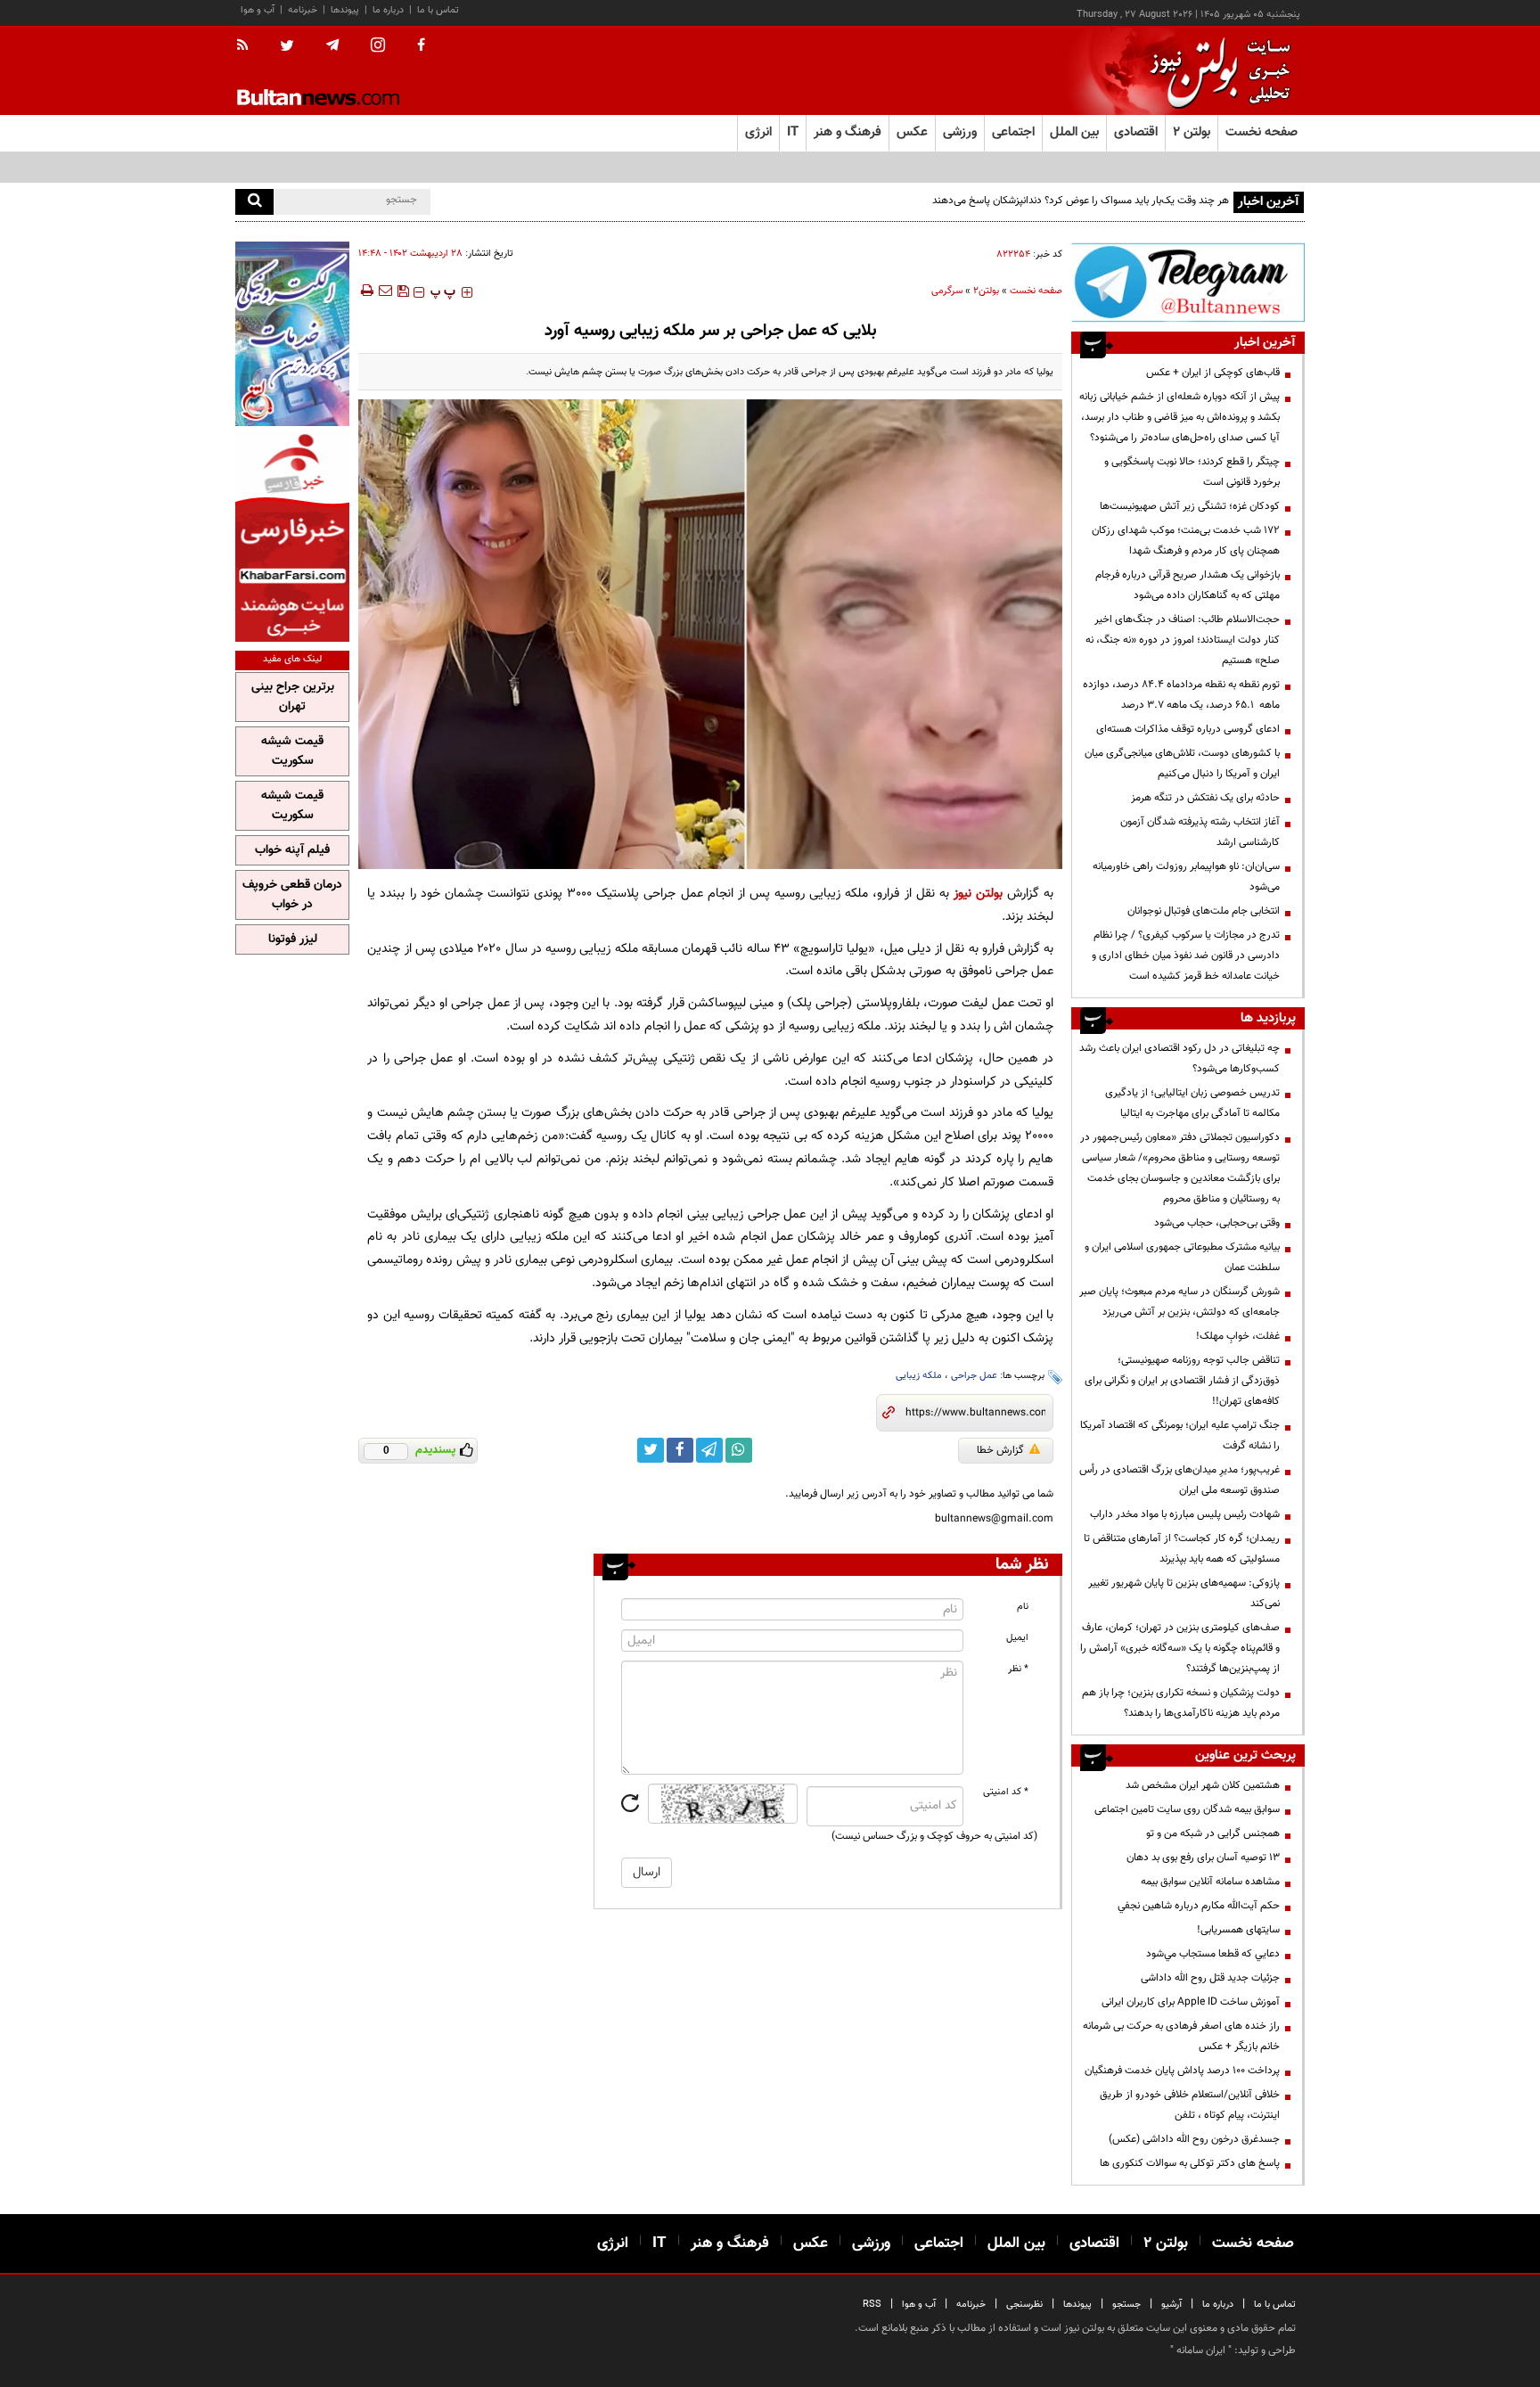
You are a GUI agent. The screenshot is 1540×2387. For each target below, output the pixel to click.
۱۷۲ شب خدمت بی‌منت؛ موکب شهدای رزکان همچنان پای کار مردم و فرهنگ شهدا (1186, 541)
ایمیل (1017, 1638)
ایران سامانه (1201, 2350)
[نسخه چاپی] (366, 291)
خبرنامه (303, 10)
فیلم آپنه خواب (292, 850)
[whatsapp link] (739, 1450)
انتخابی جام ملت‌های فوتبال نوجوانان (1204, 911)
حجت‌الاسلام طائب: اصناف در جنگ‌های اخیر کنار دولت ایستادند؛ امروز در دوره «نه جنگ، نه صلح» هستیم (1183, 640)
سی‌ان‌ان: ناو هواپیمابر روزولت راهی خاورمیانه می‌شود (1186, 877)
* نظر (1018, 1669)
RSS (872, 2305)
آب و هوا (258, 10)
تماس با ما (438, 10)
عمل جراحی (974, 1376)
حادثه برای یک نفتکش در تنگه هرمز (1205, 798)
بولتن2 (986, 291)
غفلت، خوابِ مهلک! (1238, 1336)
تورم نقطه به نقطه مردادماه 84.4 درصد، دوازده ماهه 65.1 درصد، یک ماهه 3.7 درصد (1181, 695)
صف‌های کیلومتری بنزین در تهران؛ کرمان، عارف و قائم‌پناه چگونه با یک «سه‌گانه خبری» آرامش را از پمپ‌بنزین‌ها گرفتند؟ (1180, 1648)
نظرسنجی (1024, 2305)
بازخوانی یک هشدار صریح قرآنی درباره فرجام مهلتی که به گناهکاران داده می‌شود (1188, 585)
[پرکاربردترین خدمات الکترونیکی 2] (292, 334)
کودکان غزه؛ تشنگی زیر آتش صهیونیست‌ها (1190, 506)
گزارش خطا (1000, 1450)
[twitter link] (651, 1450)
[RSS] (248, 46)
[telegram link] (709, 1450)
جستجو (1126, 2305)
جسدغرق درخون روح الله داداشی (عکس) (1194, 2139)
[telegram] (332, 45)
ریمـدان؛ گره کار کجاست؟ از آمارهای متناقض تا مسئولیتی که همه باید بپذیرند (1182, 1549)
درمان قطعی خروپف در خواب (292, 895)
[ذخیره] (403, 291)
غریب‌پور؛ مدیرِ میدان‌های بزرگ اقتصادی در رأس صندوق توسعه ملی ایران (1180, 1480)
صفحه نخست (1261, 132)
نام (1023, 1607)
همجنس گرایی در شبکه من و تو (1213, 1833)
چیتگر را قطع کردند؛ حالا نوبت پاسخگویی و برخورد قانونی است (1192, 472)
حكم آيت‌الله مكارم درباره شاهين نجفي (1199, 1906)
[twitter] (287, 47)
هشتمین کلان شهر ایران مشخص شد (1203, 1785)
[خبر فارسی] (292, 536)
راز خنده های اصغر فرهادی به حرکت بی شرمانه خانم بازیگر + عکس (1181, 2036)
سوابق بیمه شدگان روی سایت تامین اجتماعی (1187, 1809)
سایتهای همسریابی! (1238, 1930)
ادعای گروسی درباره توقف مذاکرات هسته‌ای (1188, 729)
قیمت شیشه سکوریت (292, 751)
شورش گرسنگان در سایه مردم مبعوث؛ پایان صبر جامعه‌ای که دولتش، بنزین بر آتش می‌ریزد (1180, 1302)
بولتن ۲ (1192, 132)
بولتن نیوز (978, 894)
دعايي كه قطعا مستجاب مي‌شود (1213, 1954)
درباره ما (388, 10)
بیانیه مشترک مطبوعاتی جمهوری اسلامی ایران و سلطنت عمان (1182, 1257)
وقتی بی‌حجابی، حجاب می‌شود (1217, 1223)
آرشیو (1171, 2305)
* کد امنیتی (1006, 1792)
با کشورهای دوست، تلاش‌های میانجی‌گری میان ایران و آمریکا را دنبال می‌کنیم (1182, 763)
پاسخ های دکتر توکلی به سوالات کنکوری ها (1190, 2163)
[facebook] (421, 46)
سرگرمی (947, 291)
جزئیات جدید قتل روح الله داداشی (1210, 1978)
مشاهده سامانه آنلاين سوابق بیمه (1210, 1882)
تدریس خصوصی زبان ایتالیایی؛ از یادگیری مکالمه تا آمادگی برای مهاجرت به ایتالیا (1192, 1103)
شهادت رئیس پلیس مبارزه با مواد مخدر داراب (1185, 1514)
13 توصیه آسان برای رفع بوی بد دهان (1203, 1858)
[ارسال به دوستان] (385, 291)
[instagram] (378, 47)
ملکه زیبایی (919, 1376)
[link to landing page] (1216, 71)
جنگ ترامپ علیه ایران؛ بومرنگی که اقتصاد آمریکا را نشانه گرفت (1180, 1435)
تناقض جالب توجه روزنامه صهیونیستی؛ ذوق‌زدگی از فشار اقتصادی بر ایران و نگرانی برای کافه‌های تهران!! (1182, 1381)
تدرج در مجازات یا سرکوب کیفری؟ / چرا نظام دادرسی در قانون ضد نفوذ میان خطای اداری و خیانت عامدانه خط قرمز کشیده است (1186, 956)
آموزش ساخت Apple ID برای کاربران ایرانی (1191, 2002)
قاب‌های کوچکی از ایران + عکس (1213, 373)
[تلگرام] (1188, 282)
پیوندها (345, 10)
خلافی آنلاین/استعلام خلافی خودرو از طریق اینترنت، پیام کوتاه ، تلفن (1190, 2105)
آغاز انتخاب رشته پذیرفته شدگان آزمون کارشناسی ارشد (1200, 832)
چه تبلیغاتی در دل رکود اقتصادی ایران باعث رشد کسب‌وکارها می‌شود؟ (1180, 1058)
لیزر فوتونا (293, 939)
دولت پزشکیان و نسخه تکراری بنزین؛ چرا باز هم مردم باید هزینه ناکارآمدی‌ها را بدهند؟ (1181, 1703)
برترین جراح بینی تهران (293, 697)
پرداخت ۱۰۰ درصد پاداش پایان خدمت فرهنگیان (1182, 2071)
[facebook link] (680, 1450)
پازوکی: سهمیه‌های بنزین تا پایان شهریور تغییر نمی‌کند (1184, 1593)
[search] (254, 202)
